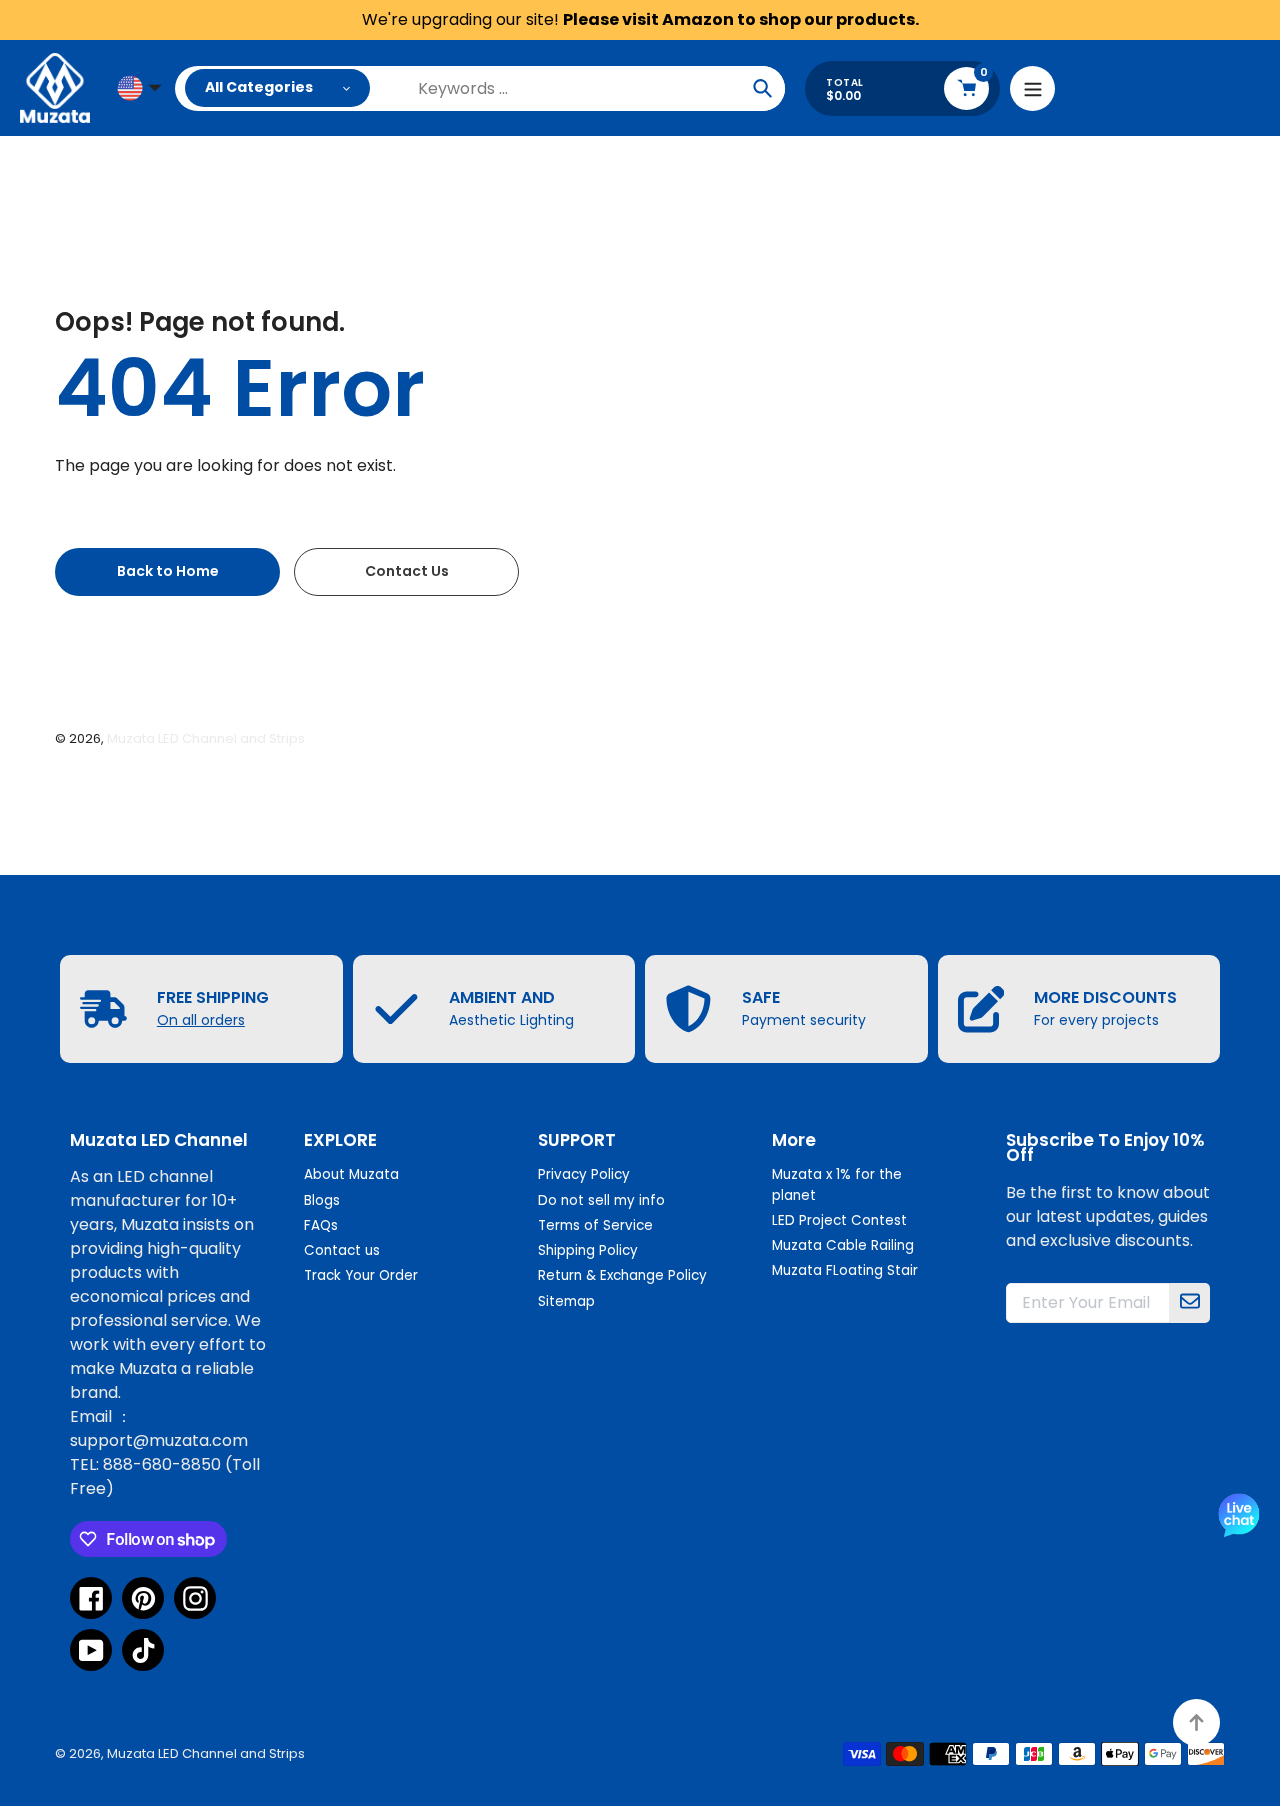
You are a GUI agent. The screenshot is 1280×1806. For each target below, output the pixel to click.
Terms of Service (595, 1225)
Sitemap (566, 1301)
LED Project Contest (839, 1220)
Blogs (322, 1200)
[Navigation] (1032, 88)
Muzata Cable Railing (843, 1245)
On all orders (201, 1020)
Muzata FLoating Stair (845, 1270)
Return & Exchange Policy (622, 1275)
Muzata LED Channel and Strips (206, 738)
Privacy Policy (584, 1174)
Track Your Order (361, 1275)
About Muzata (351, 1174)
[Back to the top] (1196, 1722)
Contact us (342, 1250)
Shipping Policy (588, 1250)
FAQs (321, 1225)
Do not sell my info (601, 1200)
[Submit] (1190, 1303)
